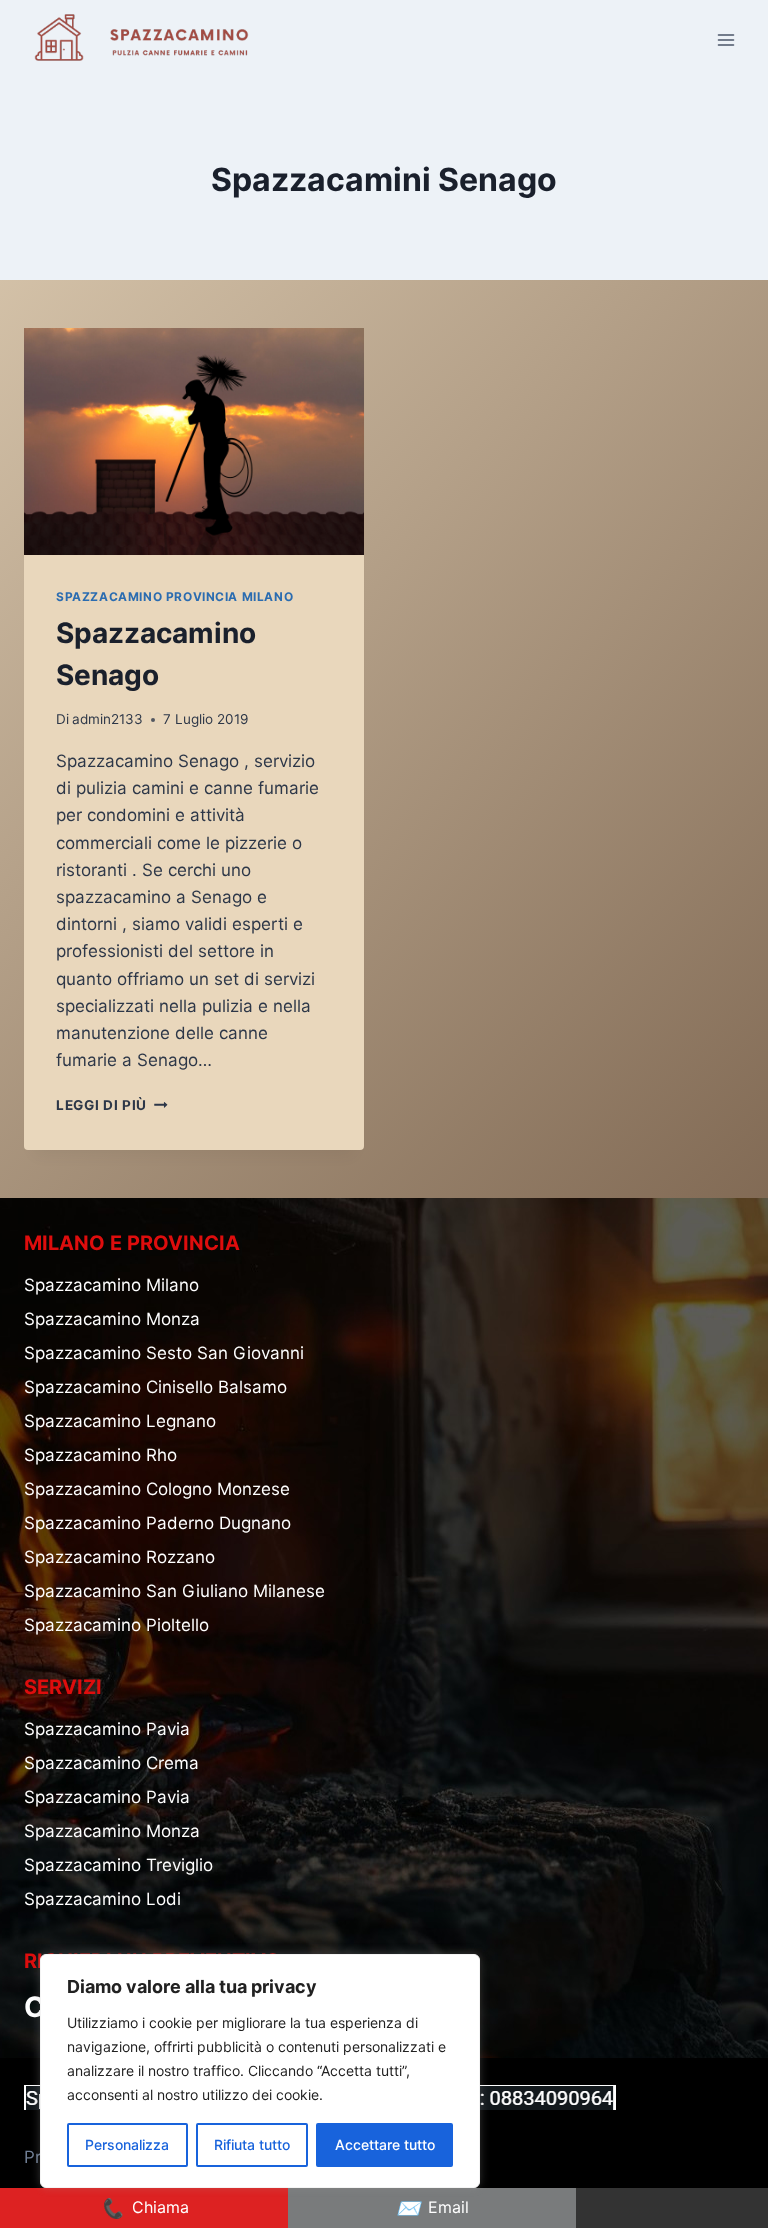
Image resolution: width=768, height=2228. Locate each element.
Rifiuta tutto (252, 2144)
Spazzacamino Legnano (120, 1421)
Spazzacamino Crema (111, 1763)
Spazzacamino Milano (111, 1285)
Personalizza (127, 2144)
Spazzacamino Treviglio (118, 1865)
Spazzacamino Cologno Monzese (157, 1489)
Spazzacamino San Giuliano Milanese (174, 1591)
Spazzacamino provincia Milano (174, 596)
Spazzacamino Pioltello (116, 1625)
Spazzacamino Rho (100, 1455)
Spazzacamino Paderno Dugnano (157, 1523)
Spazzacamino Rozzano (119, 1557)
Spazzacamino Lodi (102, 1899)
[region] (260, 2071)
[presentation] (194, 441)
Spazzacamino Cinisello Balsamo (155, 1387)
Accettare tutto (385, 2144)
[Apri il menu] (725, 39)
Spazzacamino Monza (112, 1319)
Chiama (144, 2208)
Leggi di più (112, 1105)
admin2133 (107, 719)
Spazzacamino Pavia (107, 1729)
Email (432, 2208)
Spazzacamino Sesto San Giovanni (164, 1353)
